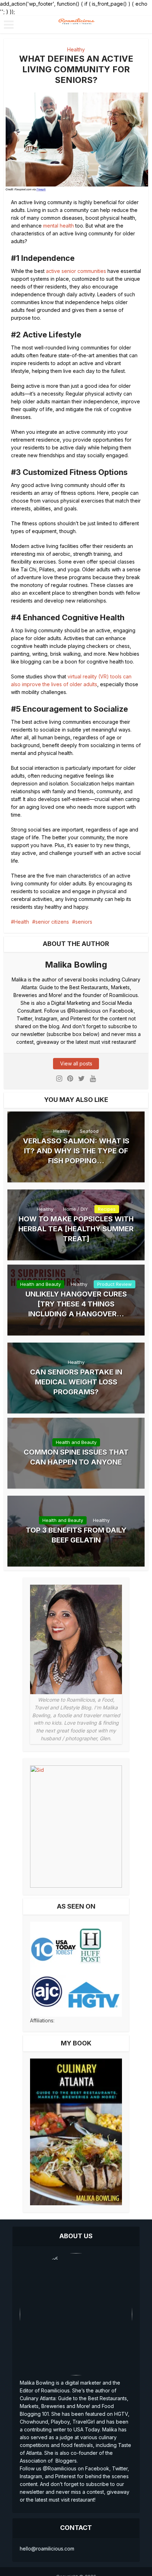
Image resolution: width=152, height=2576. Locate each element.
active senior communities (76, 271)
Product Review (115, 1284)
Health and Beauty (40, 1284)
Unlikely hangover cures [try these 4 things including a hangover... (76, 1304)
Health (22, 922)
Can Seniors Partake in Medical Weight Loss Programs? (76, 1382)
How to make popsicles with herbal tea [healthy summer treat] (76, 1229)
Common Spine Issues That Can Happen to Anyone (76, 1457)
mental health (59, 226)
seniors (84, 922)
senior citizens (52, 922)
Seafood (89, 1131)
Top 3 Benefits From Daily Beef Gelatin (76, 1535)
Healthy (76, 49)
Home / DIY (76, 1209)
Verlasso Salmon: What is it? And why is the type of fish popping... (76, 1151)
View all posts (76, 1063)
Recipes (107, 1209)
